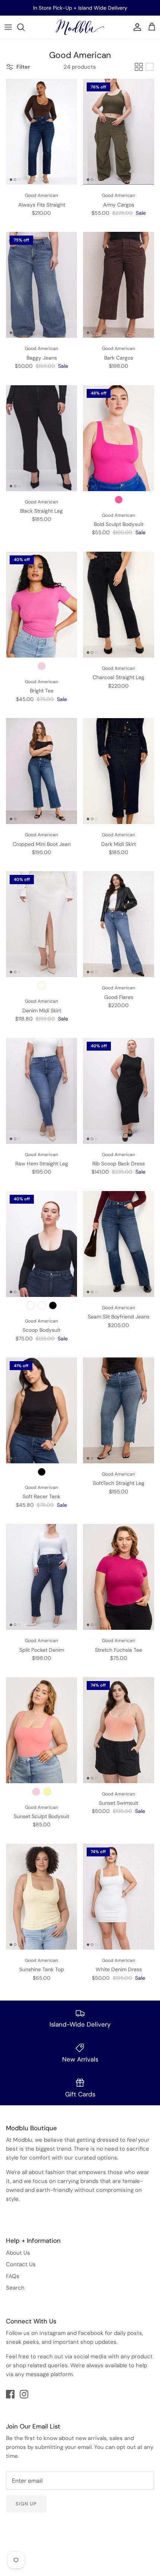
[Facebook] (10, 2394)
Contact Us (21, 2264)
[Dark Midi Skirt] (119, 771)
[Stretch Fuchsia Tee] (119, 1577)
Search (15, 2288)
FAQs (13, 2276)
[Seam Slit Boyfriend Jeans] (119, 1244)
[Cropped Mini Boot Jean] (41, 771)
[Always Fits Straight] (41, 132)
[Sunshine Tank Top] (41, 1897)
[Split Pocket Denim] (41, 1577)
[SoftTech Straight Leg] (119, 1410)
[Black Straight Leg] (41, 438)
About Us (18, 2253)
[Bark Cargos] (119, 285)
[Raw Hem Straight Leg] (41, 1091)
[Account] (135, 27)
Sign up (26, 2504)
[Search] (25, 27)
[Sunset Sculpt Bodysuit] (41, 1730)
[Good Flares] (119, 924)
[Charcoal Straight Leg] (119, 605)
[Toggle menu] (8, 27)
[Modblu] (80, 27)
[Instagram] (24, 2394)
